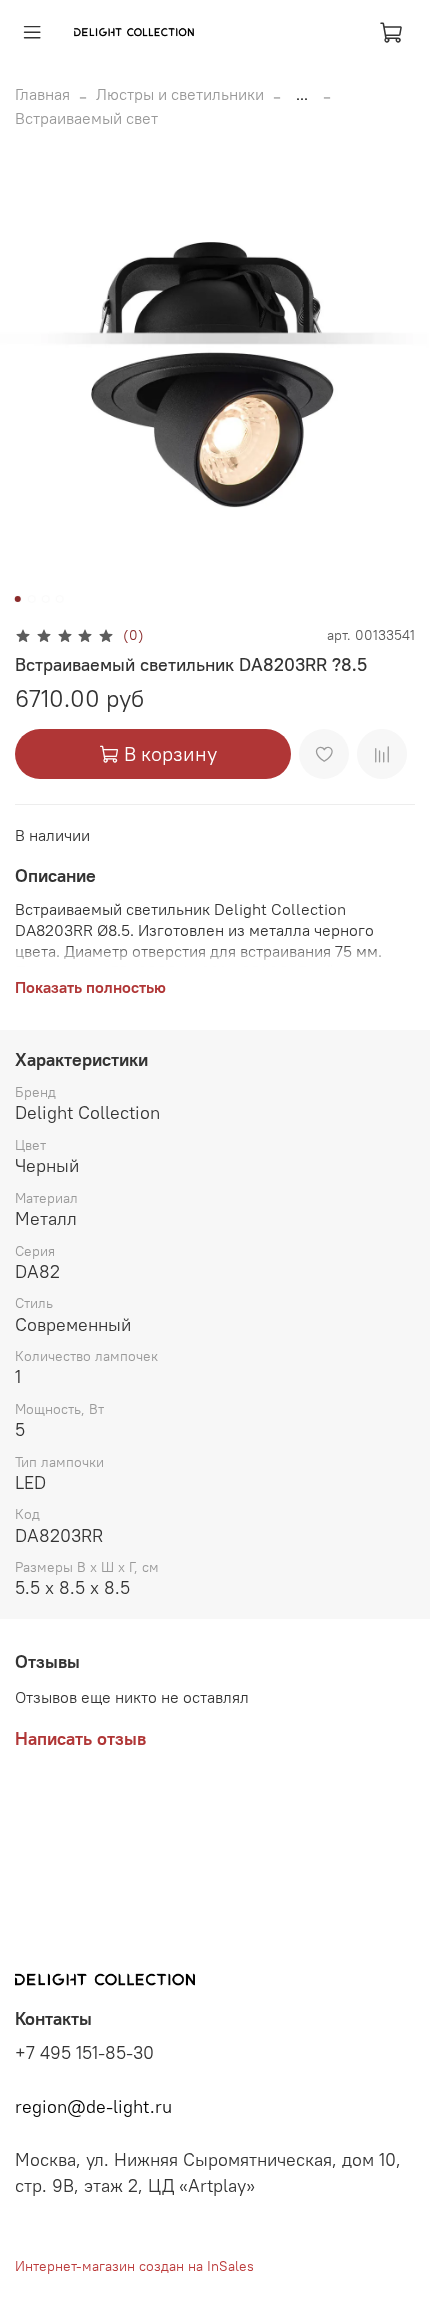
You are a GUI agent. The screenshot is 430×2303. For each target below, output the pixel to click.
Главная (42, 94)
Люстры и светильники (180, 94)
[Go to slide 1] (18, 599)
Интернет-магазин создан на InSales (134, 2266)
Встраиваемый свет (86, 118)
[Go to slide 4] (60, 599)
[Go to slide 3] (46, 599)
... (302, 94)
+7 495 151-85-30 (84, 2053)
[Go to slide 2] (32, 599)
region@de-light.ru (93, 2107)
